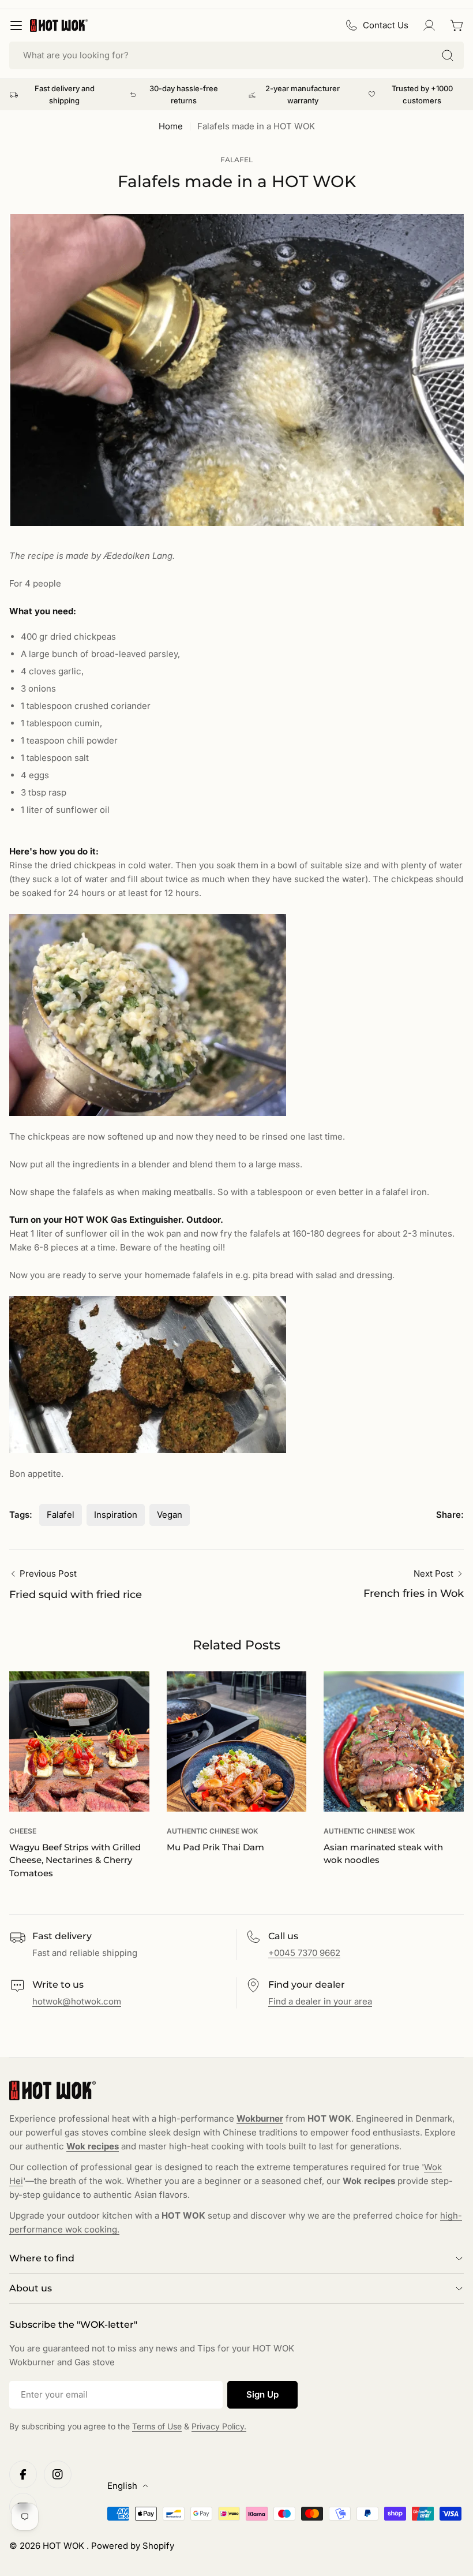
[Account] (429, 25)
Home (171, 126)
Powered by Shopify (133, 2546)
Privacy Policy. (219, 2426)
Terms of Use (157, 2426)
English (122, 2486)
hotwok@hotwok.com (77, 2001)
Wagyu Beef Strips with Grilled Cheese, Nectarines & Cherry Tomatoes (75, 1860)
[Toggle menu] (16, 25)
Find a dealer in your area (320, 2001)
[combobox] (236, 55)
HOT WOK (65, 2546)
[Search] (448, 55)
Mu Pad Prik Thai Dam (215, 1847)
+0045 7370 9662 (304, 1953)
